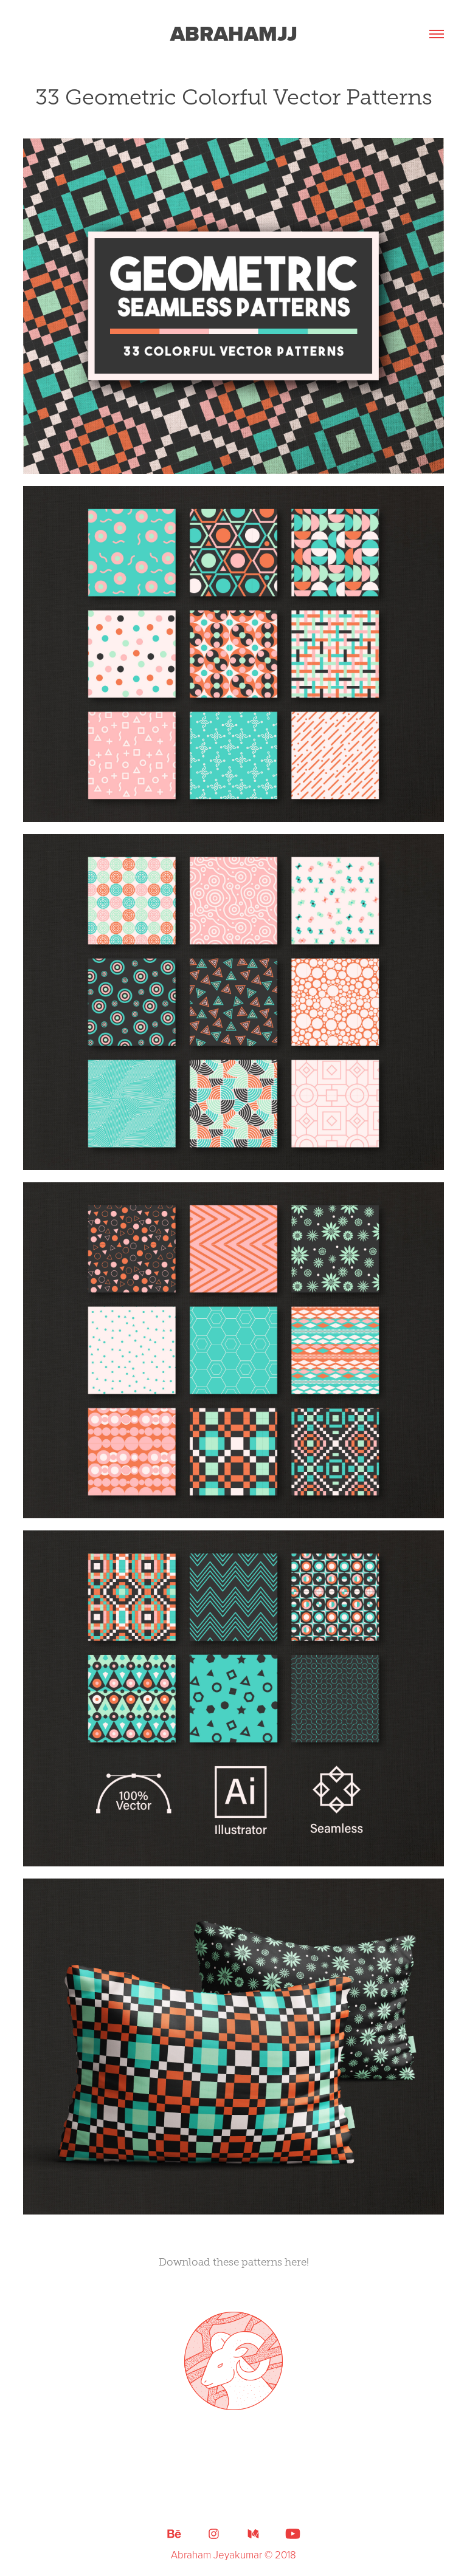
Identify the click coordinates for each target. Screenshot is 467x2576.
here (296, 2262)
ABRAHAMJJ (234, 34)
